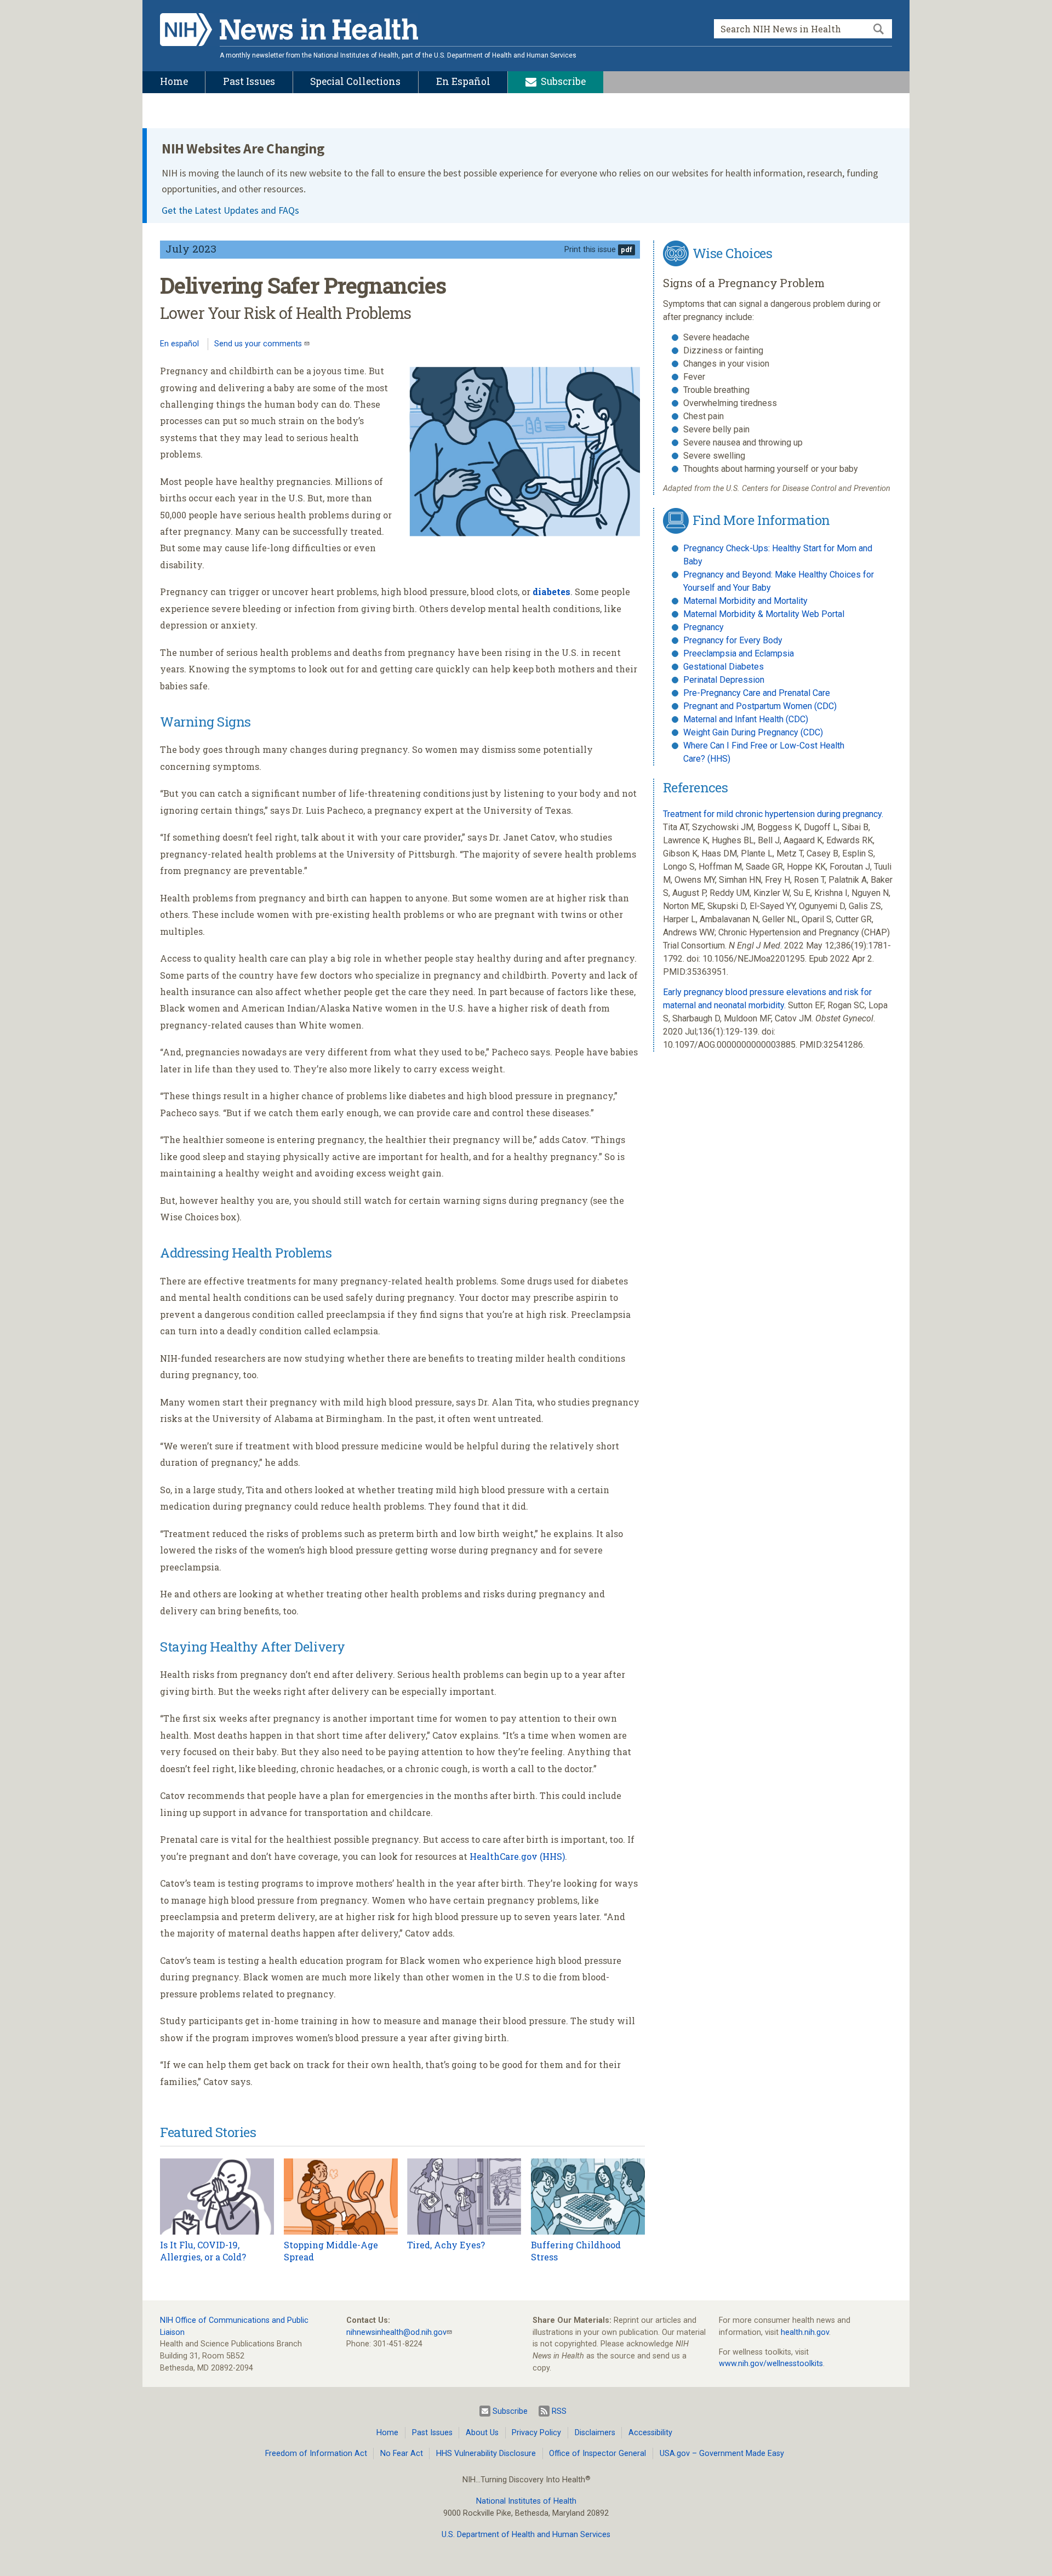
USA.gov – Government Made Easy (722, 2454)
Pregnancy (704, 627)
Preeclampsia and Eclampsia (739, 653)
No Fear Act (402, 2454)
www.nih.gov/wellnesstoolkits (771, 2364)
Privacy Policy (536, 2433)
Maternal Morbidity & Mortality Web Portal (764, 614)
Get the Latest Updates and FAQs (230, 210)
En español (179, 344)
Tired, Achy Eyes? (446, 2245)
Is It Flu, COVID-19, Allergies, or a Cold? (203, 2251)
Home (387, 2433)
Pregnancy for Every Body (733, 640)
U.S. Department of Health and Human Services (526, 2535)
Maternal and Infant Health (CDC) (746, 719)
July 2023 (191, 249)
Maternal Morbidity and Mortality (745, 601)
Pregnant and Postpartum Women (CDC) (760, 706)
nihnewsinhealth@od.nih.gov (396, 2332)
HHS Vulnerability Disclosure (486, 2454)
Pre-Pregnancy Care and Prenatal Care (757, 693)
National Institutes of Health (526, 2501)
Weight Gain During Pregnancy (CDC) (753, 732)
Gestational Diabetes (724, 667)
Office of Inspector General (598, 2454)
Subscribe (510, 2411)
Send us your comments (259, 344)
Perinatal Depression (724, 680)
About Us (482, 2433)
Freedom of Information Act (316, 2454)
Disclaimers (595, 2433)
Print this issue (590, 250)
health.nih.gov (805, 2332)
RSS (559, 2411)
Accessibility (650, 2433)
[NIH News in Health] (289, 32)
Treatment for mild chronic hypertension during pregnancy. (773, 814)
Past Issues (432, 2433)
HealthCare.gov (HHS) (517, 1856)
